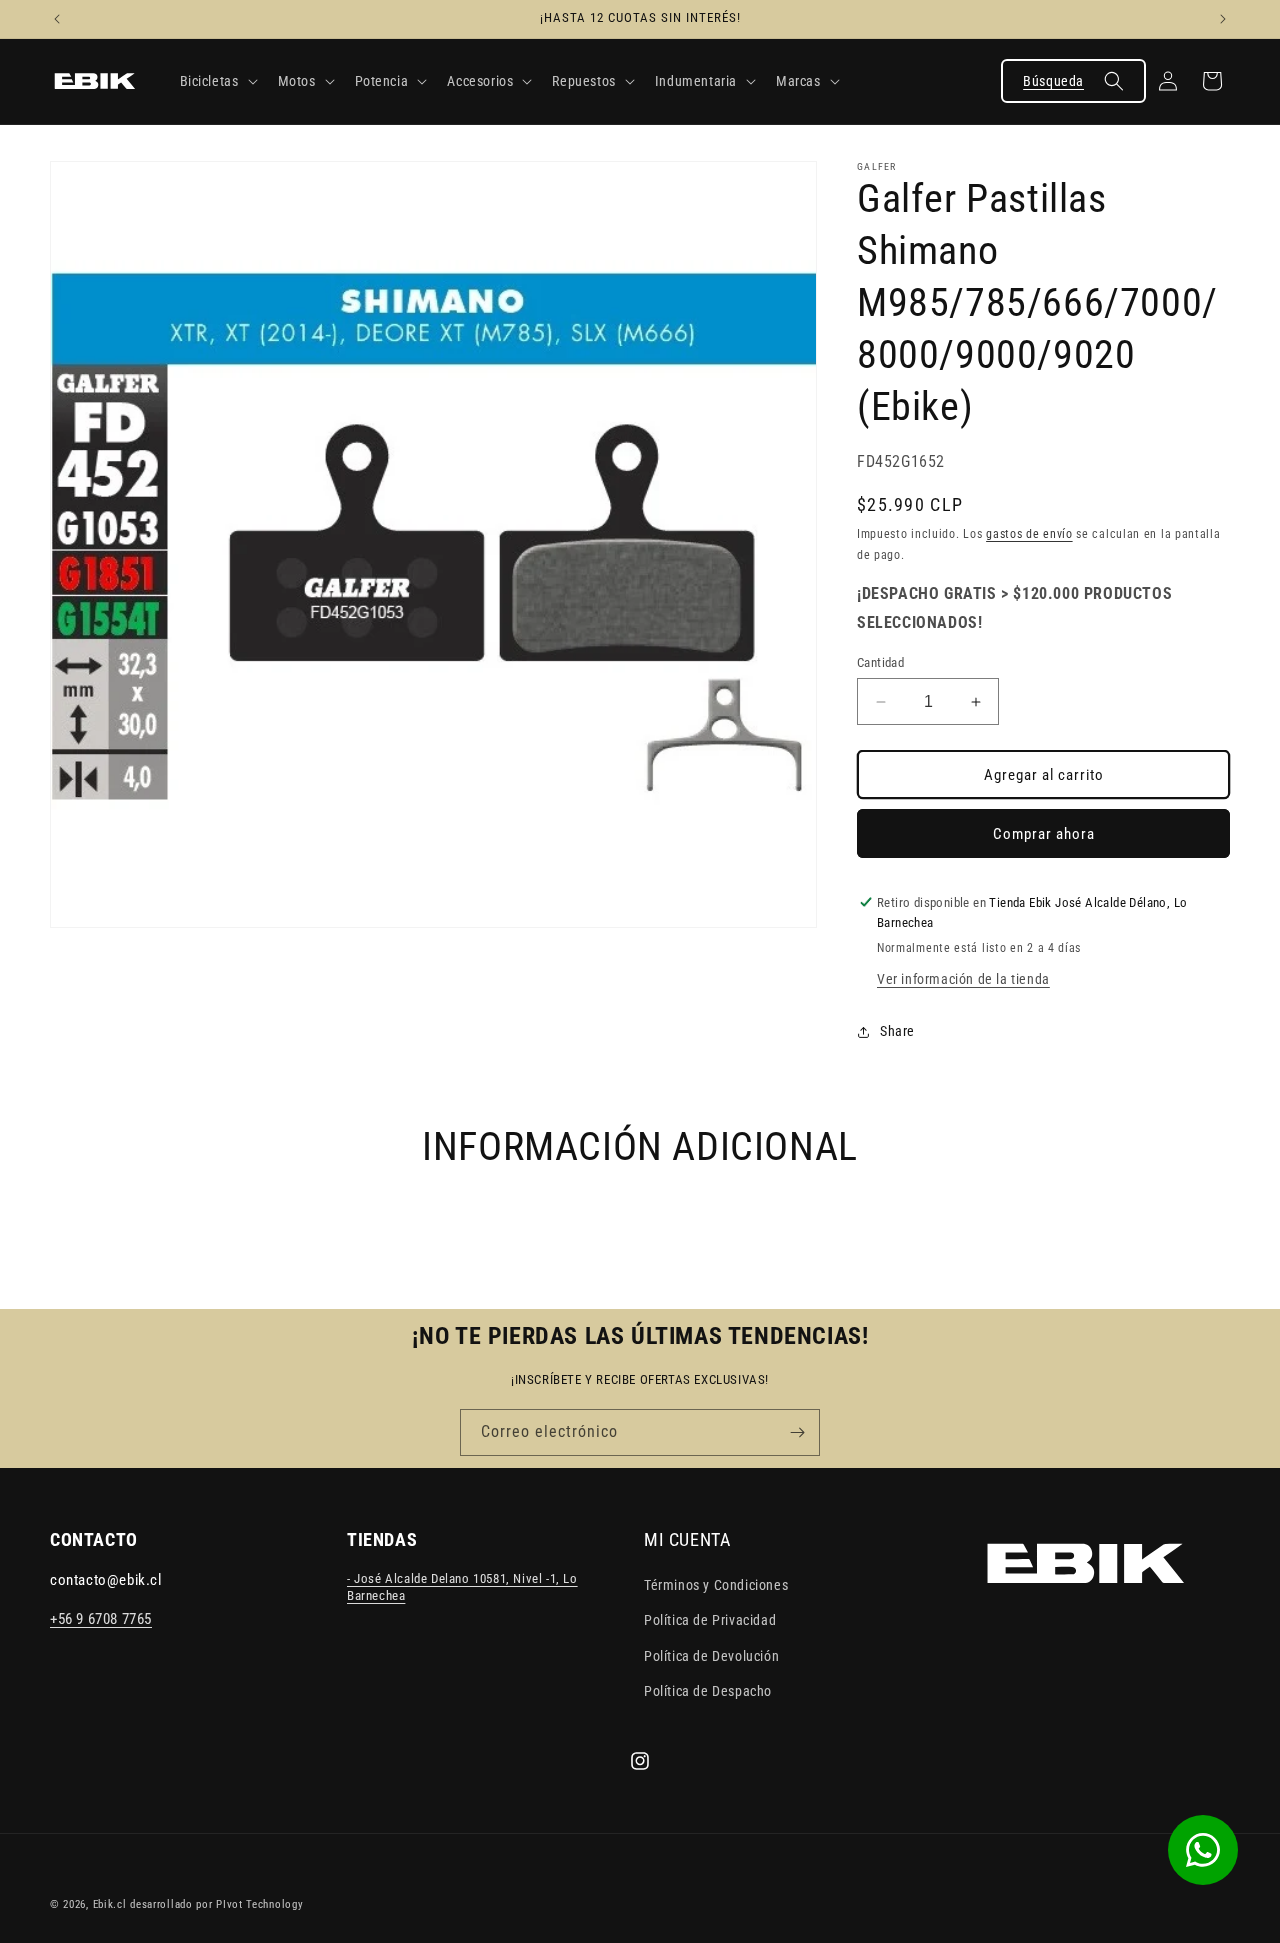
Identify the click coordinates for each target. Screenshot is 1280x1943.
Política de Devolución (711, 1656)
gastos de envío (1029, 534)
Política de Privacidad (710, 1621)
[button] (217, 81)
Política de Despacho (708, 1691)
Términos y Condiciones (716, 1586)
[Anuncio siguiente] (1223, 19)
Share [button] (897, 1031)
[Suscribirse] (797, 1432)
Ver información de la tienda (963, 979)
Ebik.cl (110, 1904)
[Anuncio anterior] (57, 19)
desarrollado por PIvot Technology (216, 1904)
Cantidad (880, 662)
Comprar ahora (1044, 834)
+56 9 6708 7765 (101, 1620)
